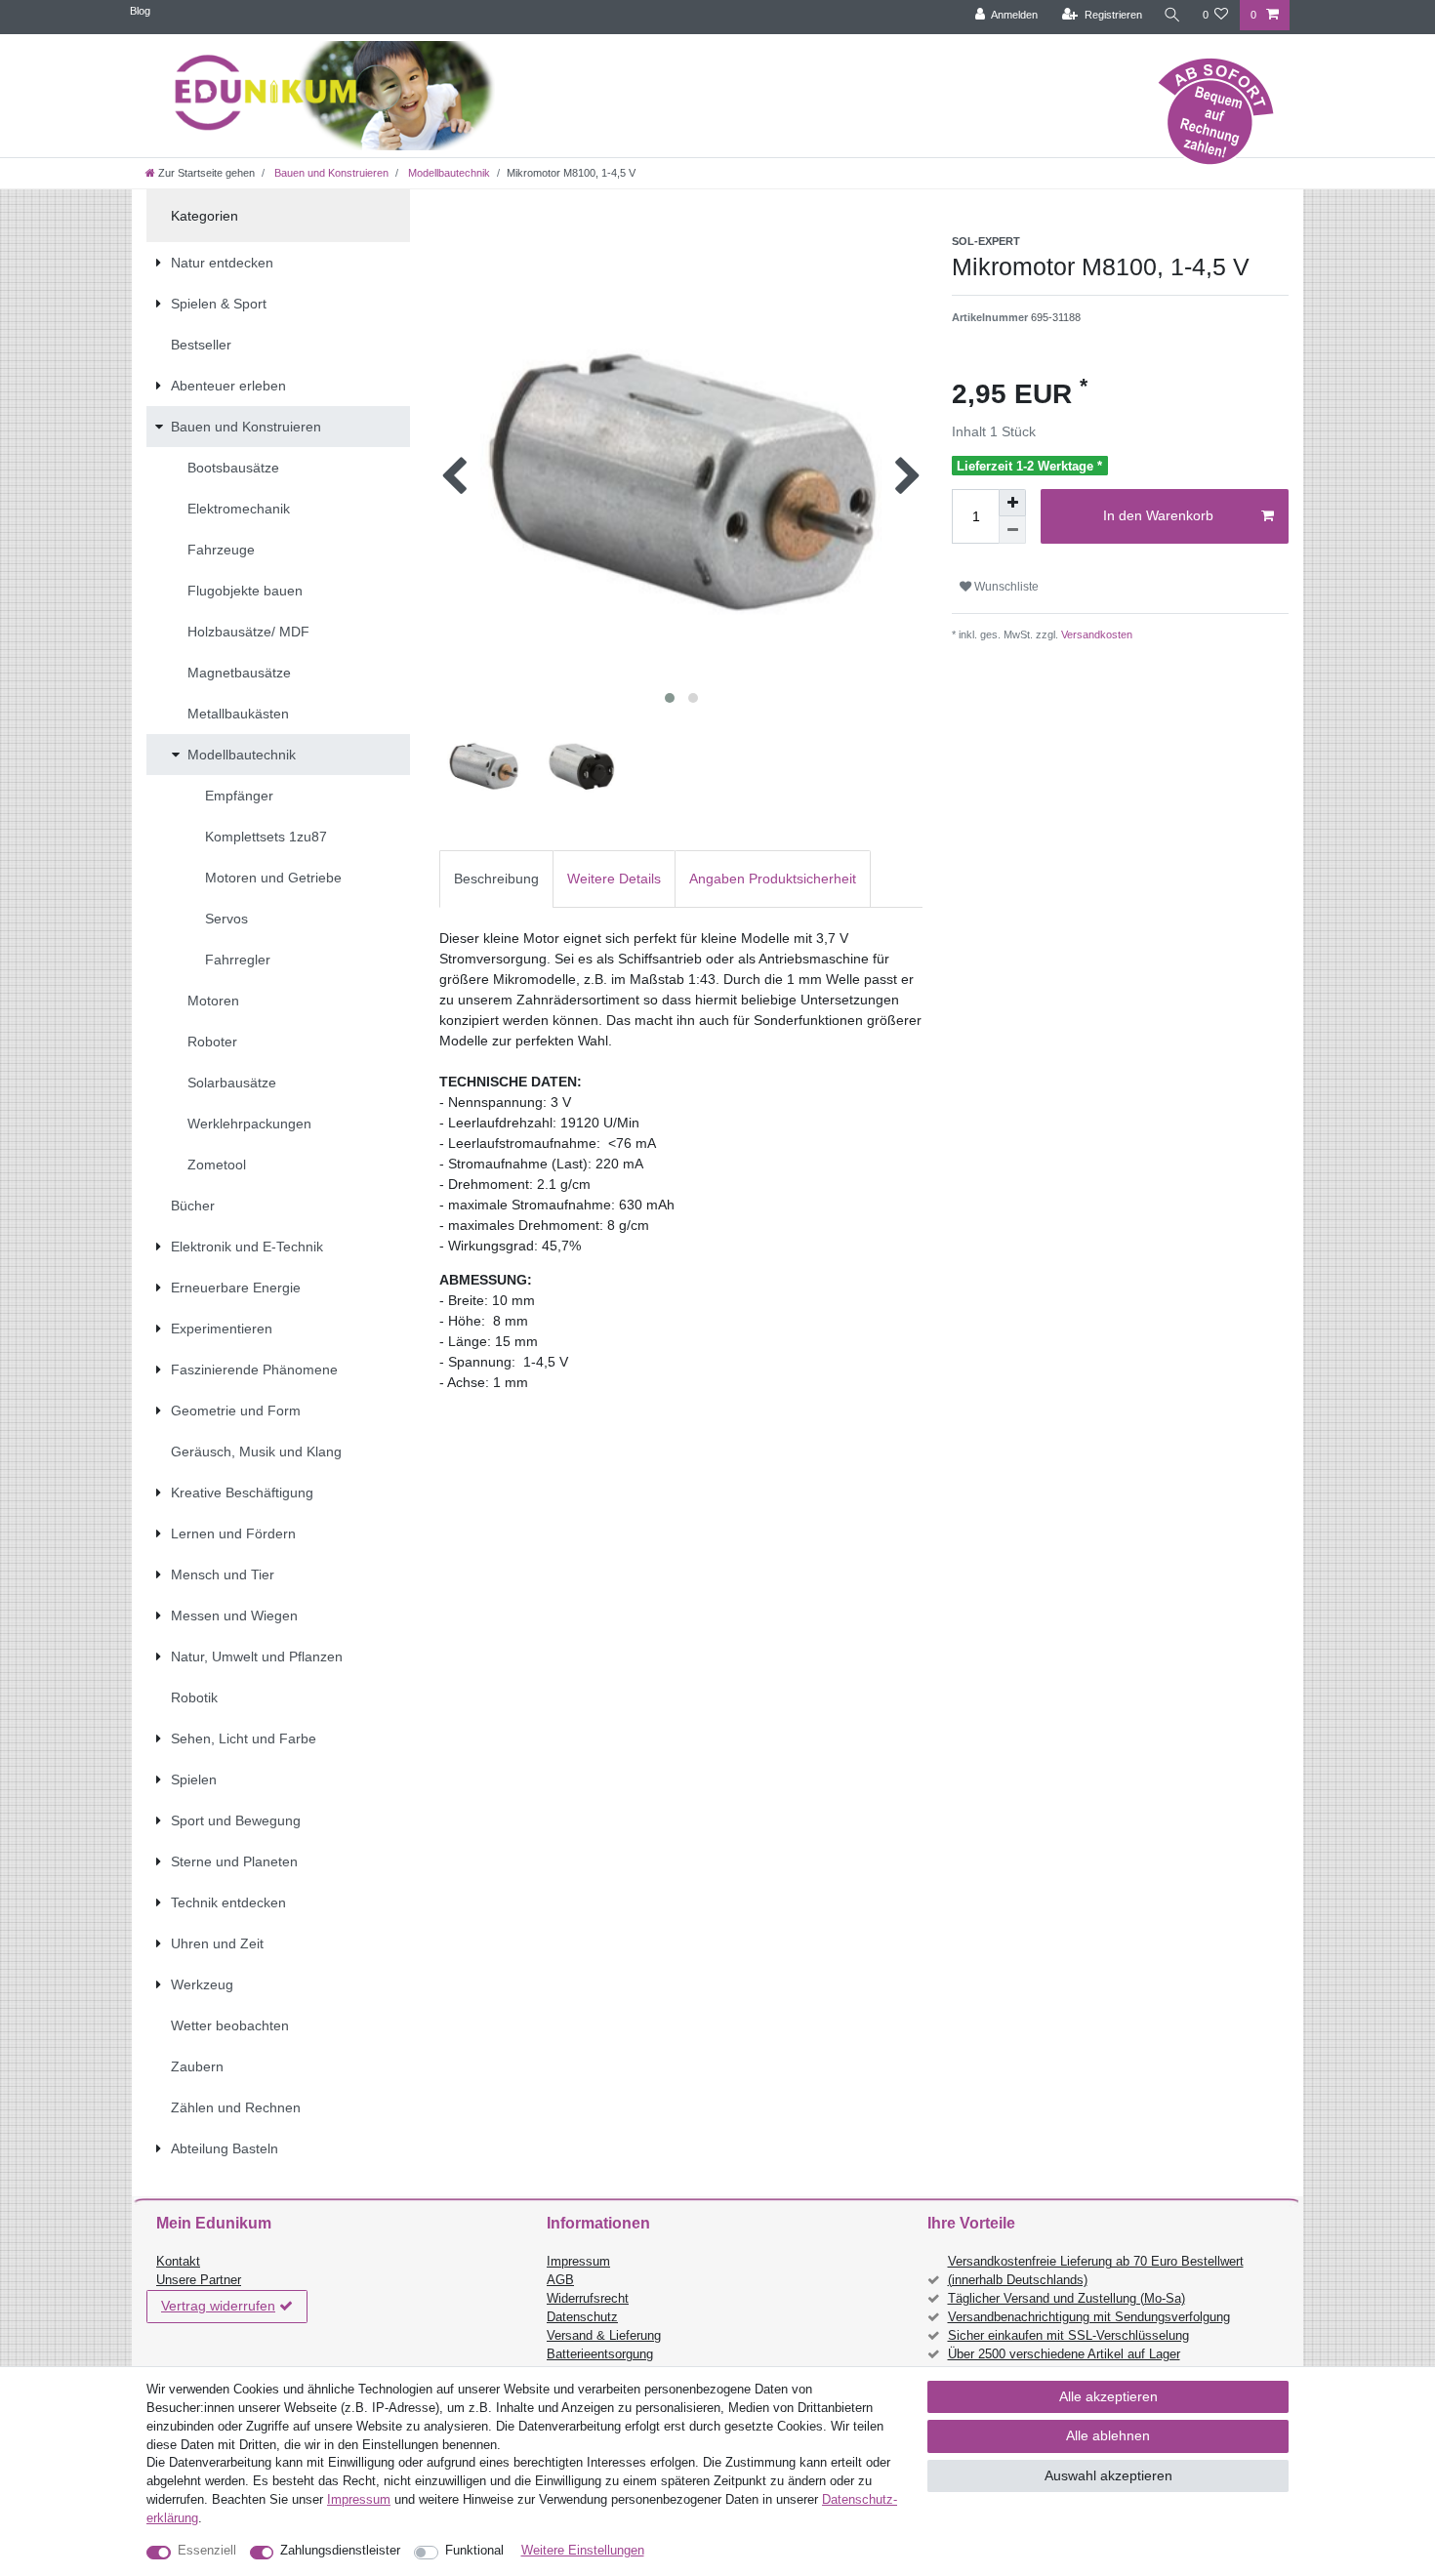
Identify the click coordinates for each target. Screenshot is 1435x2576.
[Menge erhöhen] (1012, 503)
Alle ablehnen (1108, 2435)
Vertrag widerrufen (218, 2306)
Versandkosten (1095, 634)
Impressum (578, 2262)
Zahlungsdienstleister (340, 2551)
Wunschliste (1005, 587)
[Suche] (1172, 15)
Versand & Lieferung (604, 2336)
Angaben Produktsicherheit (773, 879)
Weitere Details (614, 879)
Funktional (474, 2551)
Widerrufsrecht (588, 2299)
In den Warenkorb (1158, 515)
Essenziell (207, 2551)
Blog (140, 11)
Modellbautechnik (448, 173)
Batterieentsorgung (600, 2354)
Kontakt (178, 2262)
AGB (560, 2280)
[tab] (496, 879)
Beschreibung (496, 879)
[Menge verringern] (1012, 530)
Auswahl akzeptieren (1108, 2475)
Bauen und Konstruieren (330, 173)
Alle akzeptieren (1108, 2396)
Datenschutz (582, 2317)
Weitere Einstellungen (583, 2551)
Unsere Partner (199, 2280)
